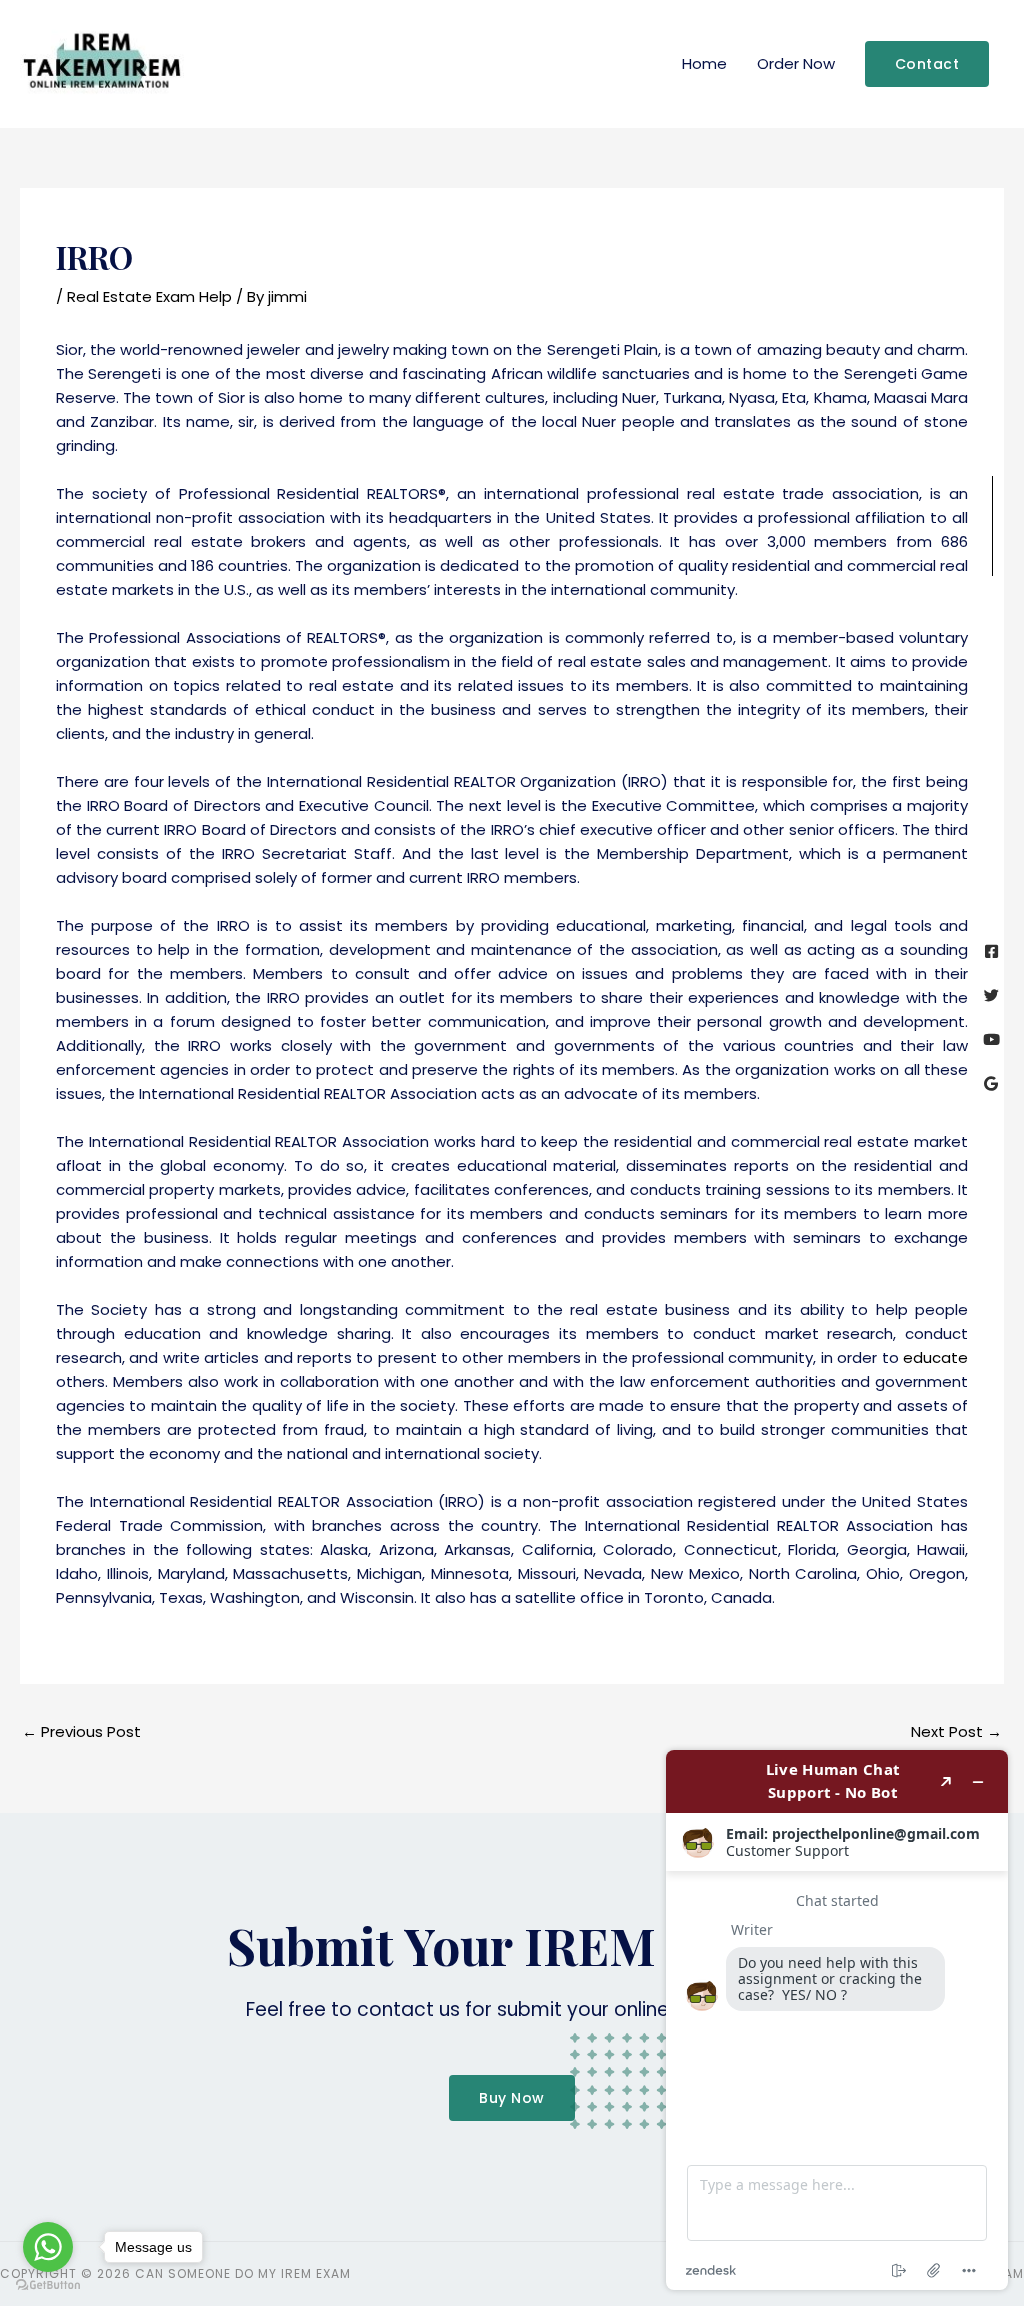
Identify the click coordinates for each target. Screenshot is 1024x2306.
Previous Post (81, 1731)
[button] (927, 64)
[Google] (991, 1083)
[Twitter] (991, 995)
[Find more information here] (837, 2020)
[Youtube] (991, 1039)
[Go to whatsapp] (48, 2247)
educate (935, 1357)
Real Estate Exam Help (149, 296)
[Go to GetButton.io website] (48, 2285)
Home (704, 63)
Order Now (796, 63)
